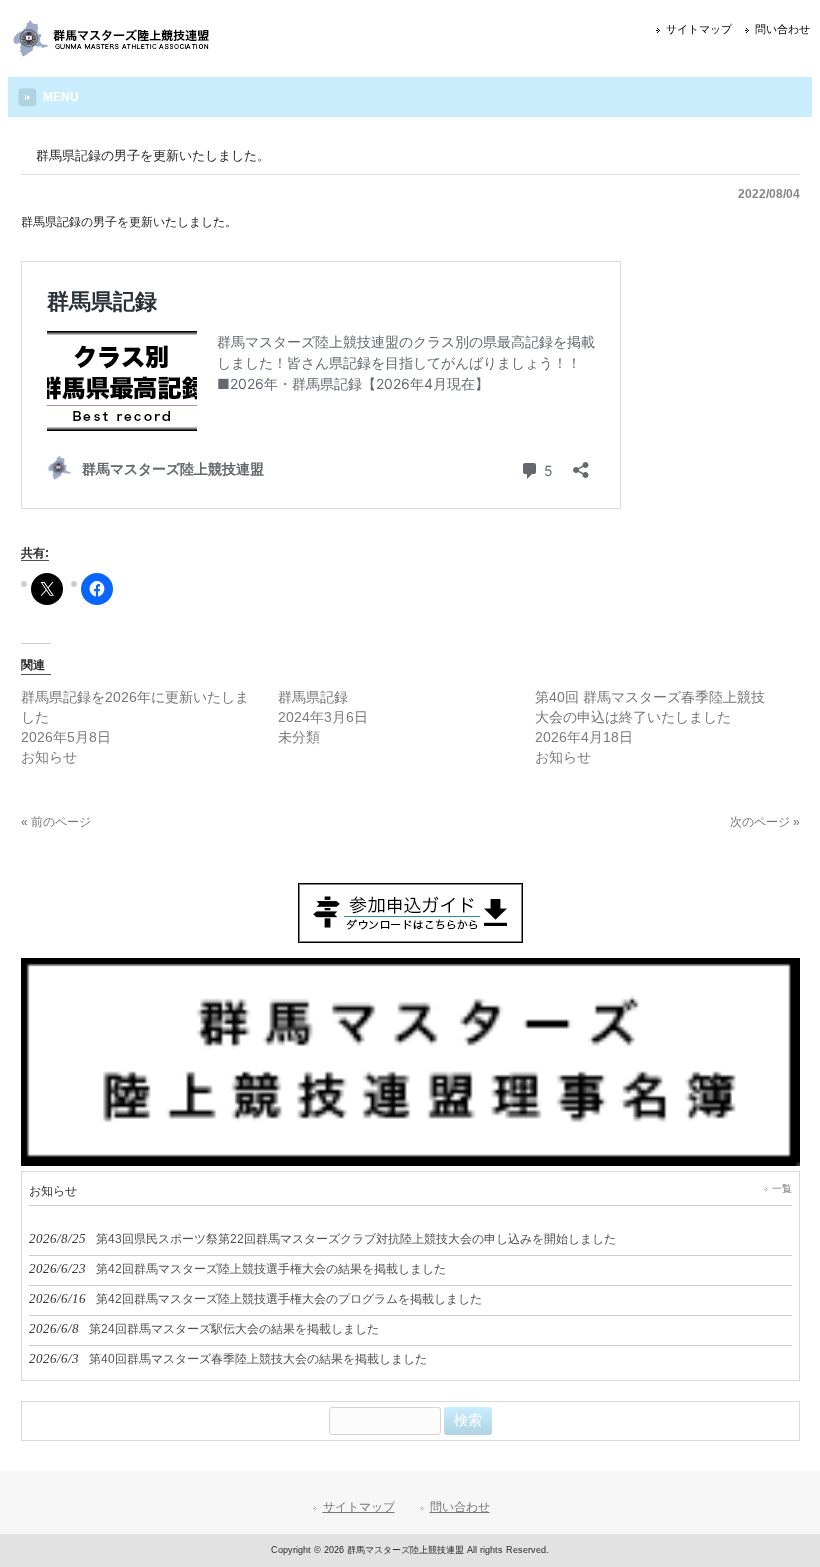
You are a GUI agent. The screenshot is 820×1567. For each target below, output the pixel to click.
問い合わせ (782, 29)
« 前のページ (56, 822)
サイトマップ (699, 29)
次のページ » (765, 822)
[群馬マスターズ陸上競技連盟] (112, 51)
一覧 (782, 1188)
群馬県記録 (313, 697)
